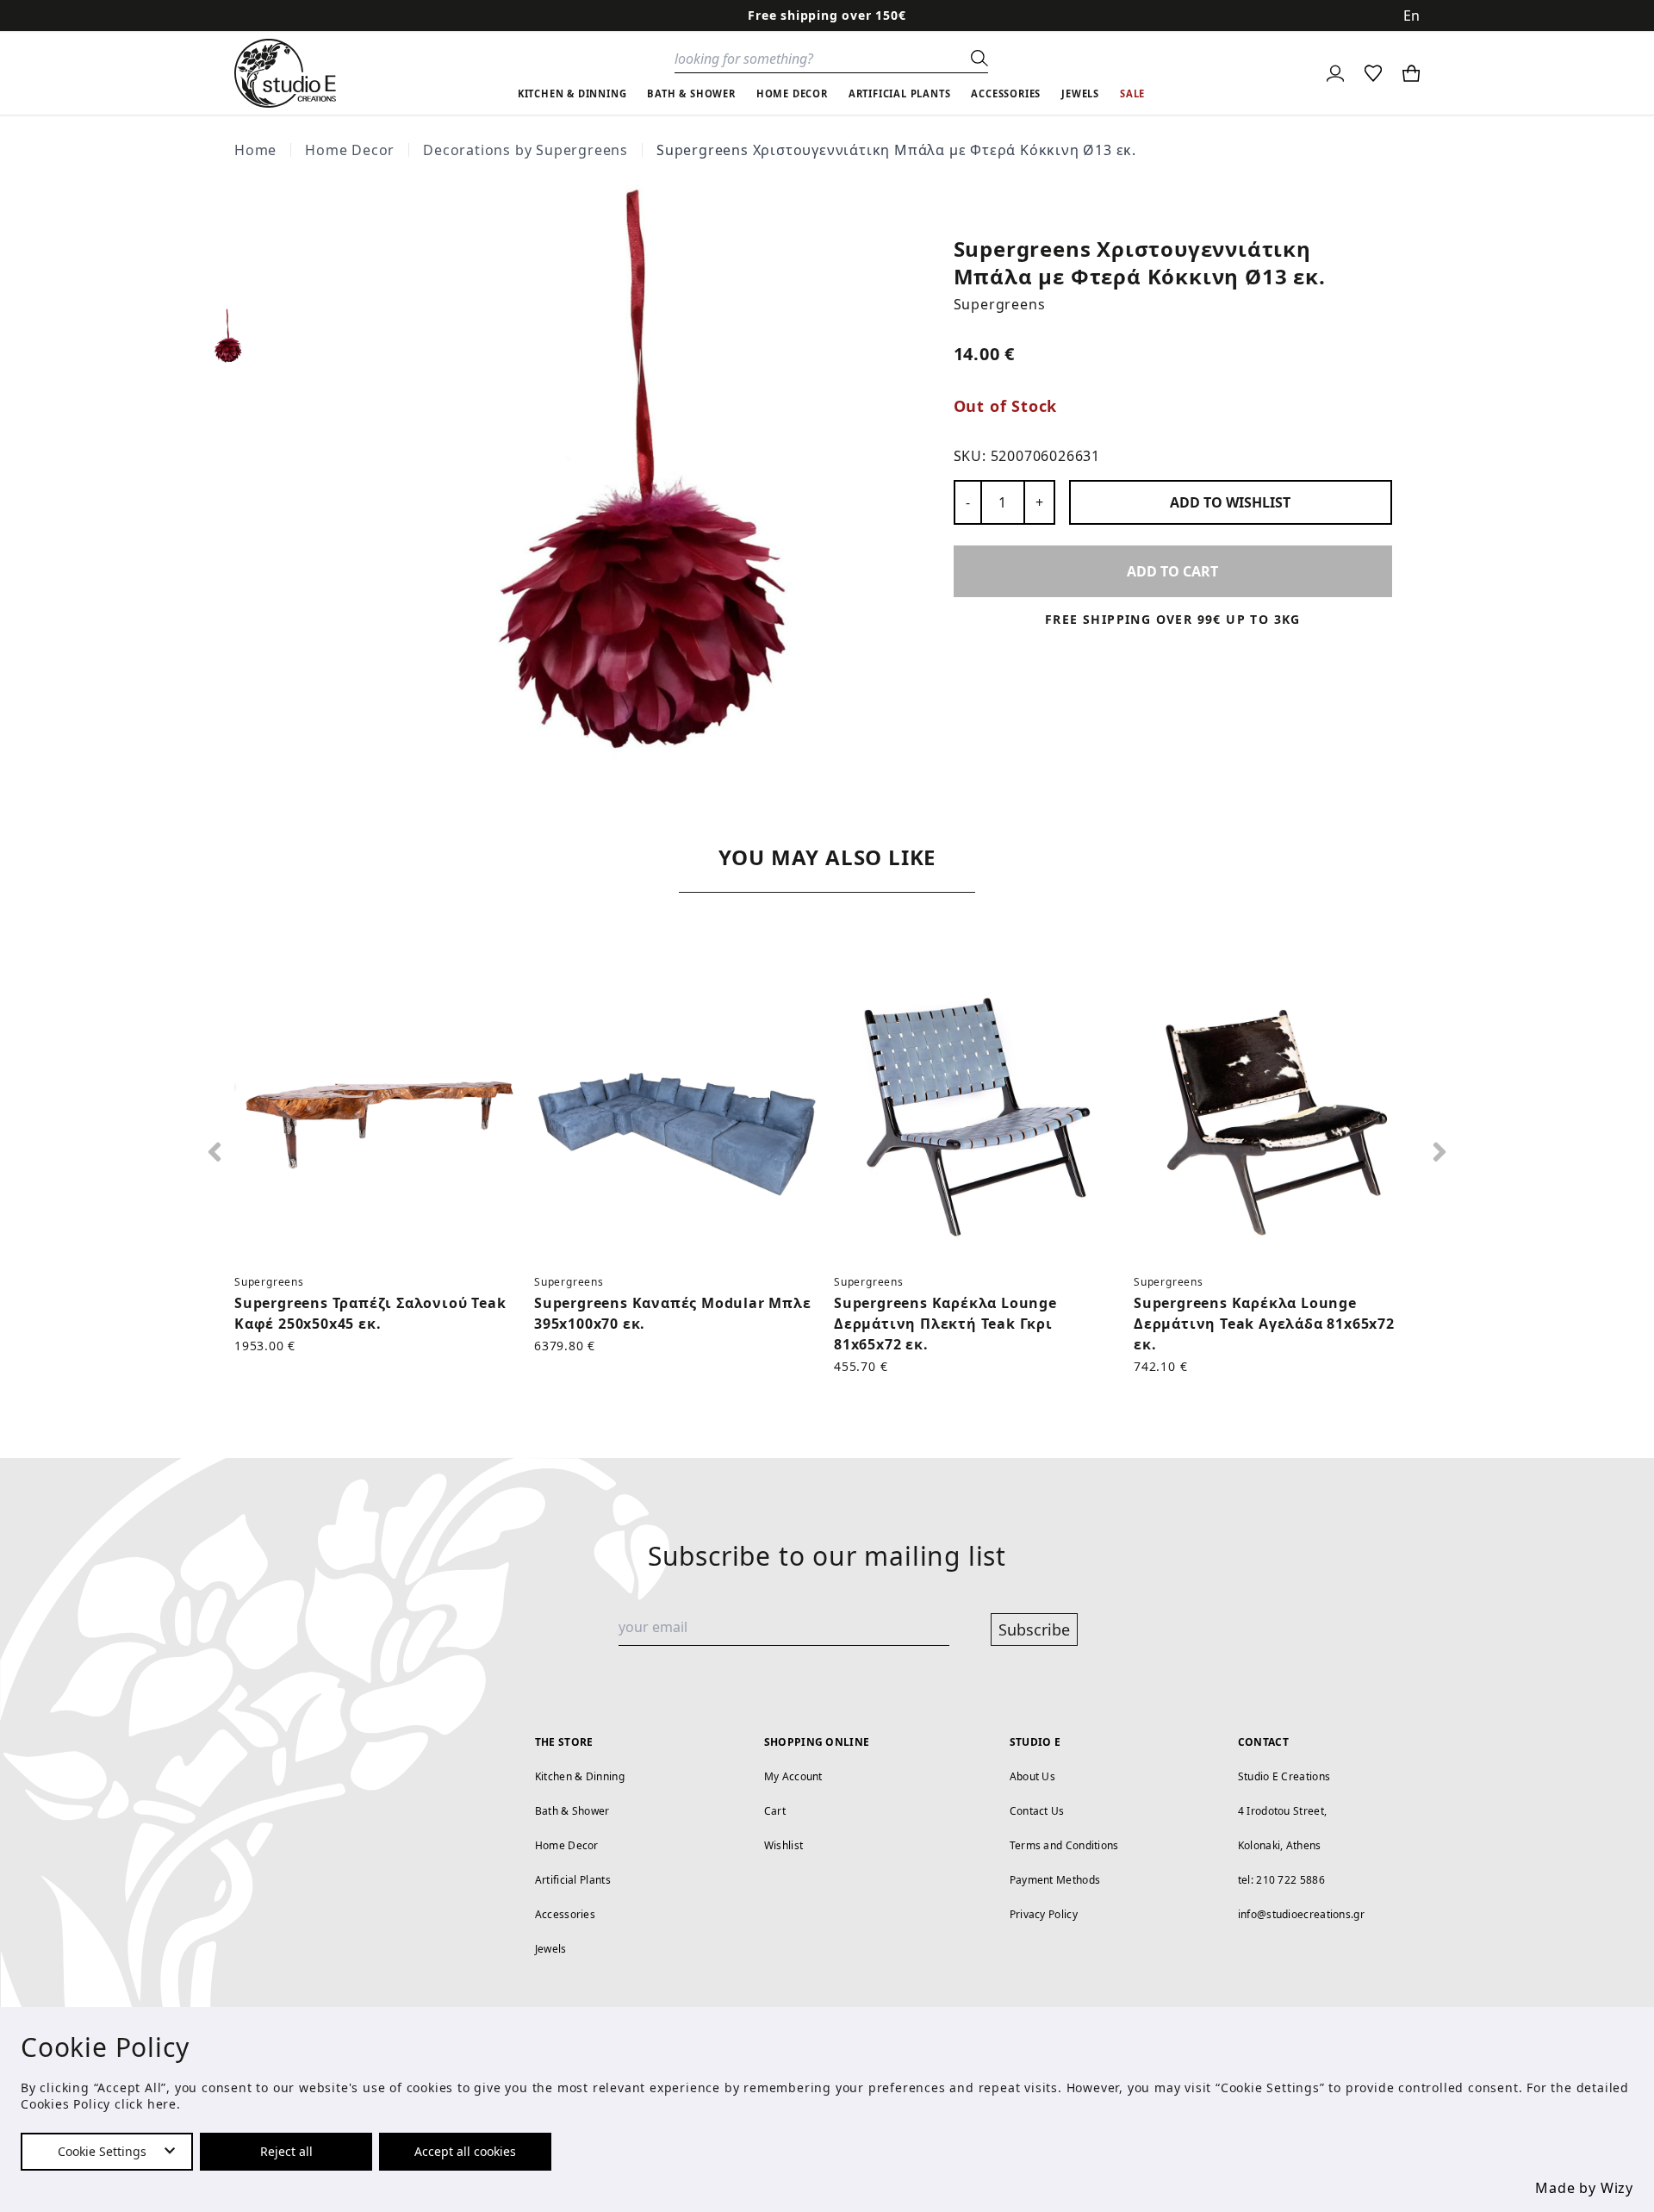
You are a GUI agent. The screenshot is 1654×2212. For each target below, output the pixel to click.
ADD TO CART (1172, 571)
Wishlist (783, 1845)
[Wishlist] (1373, 73)
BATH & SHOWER (691, 93)
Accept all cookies (465, 2151)
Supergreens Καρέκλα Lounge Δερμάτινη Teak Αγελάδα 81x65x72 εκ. (1264, 1324)
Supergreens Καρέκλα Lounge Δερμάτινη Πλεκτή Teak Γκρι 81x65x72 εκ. (945, 1324)
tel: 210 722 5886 (1281, 1880)
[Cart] (1411, 73)
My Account (793, 1776)
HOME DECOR (792, 93)
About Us (1032, 1776)
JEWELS (1080, 93)
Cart (775, 1811)
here (162, 2104)
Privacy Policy (1044, 1914)
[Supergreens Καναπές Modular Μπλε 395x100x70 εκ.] (677, 1118)
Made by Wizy (1584, 2188)
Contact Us (1037, 1811)
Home (255, 150)
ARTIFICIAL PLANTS (900, 93)
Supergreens (1000, 304)
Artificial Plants (573, 1880)
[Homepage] (285, 73)
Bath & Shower (572, 1811)
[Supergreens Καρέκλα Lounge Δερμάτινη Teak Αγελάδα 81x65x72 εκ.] (1277, 1118)
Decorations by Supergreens (525, 150)
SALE (1132, 93)
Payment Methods (1055, 1880)
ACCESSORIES (1006, 93)
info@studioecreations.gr (1301, 1914)
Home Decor (350, 150)
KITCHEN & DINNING (572, 93)
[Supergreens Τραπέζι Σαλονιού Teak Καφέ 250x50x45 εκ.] (377, 1118)
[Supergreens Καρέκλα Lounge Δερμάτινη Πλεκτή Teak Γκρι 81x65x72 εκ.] (977, 1118)
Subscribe (1034, 1629)
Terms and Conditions (1064, 1845)
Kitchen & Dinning (580, 1776)
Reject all (286, 2151)
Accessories (565, 1914)
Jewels (551, 1949)
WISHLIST (1230, 502)
